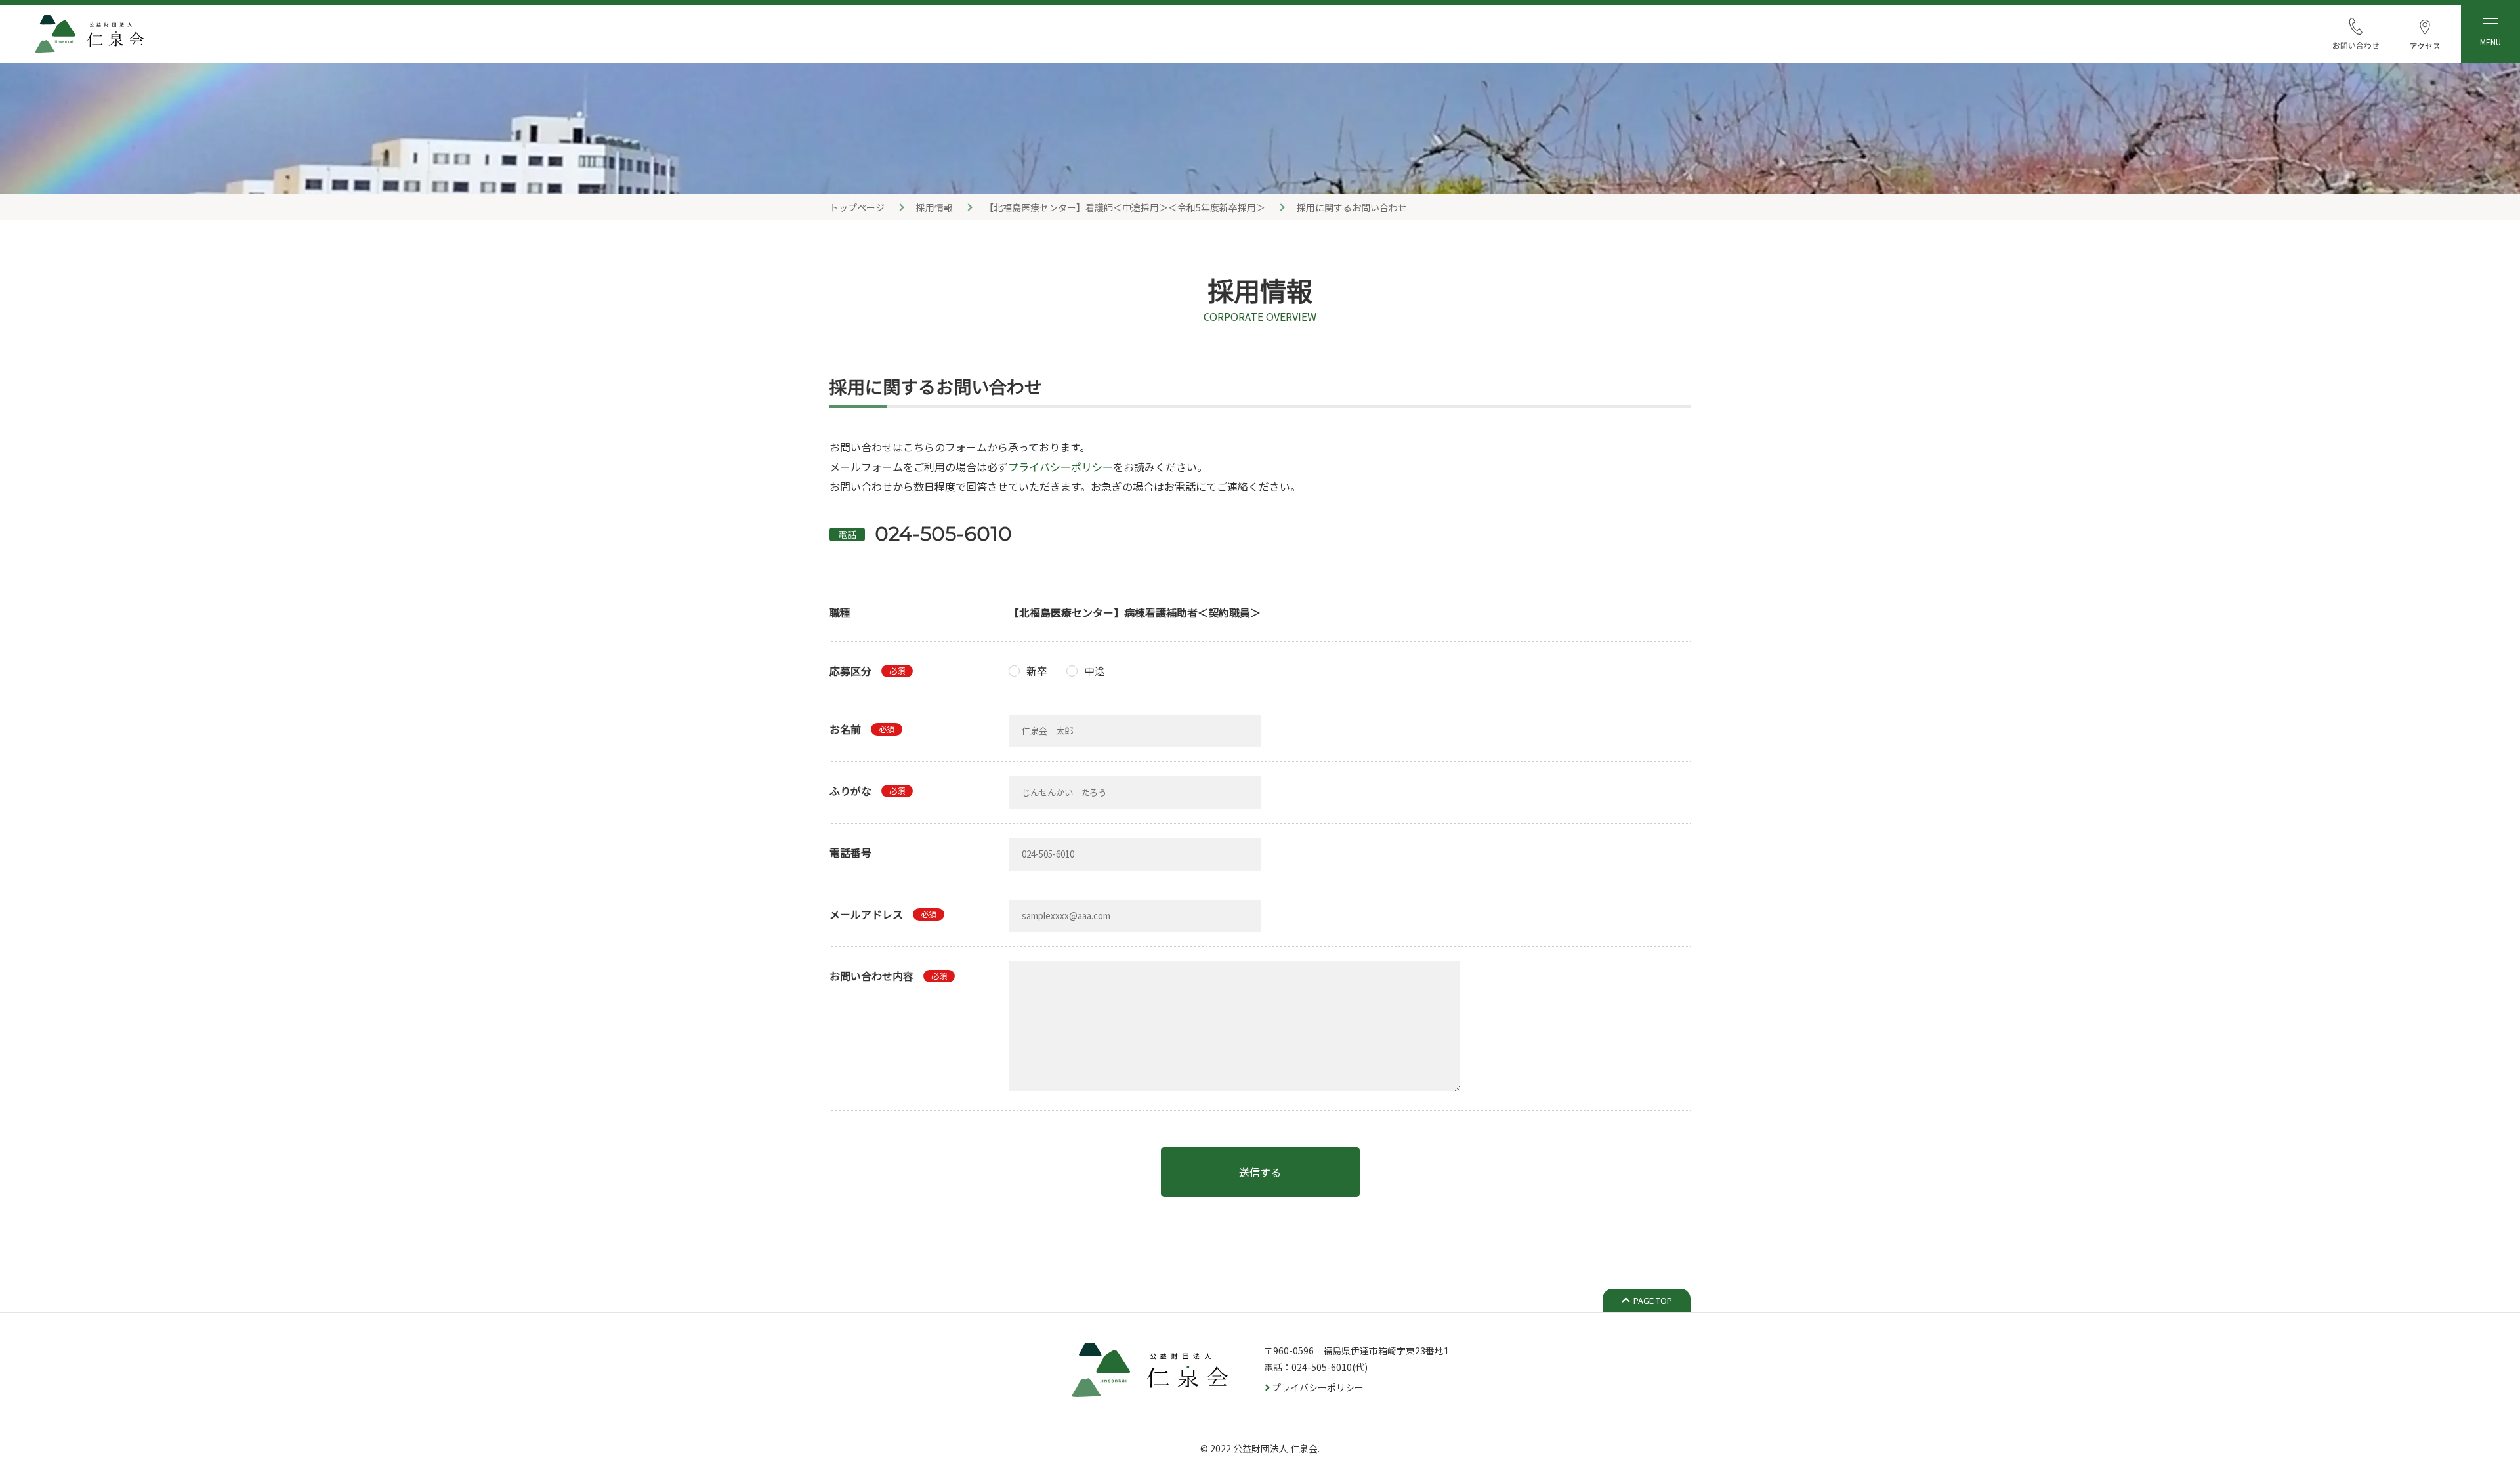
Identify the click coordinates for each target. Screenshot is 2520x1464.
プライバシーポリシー (1060, 467)
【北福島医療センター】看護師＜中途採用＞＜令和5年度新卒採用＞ (1125, 207)
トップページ (857, 207)
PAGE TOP (1653, 1300)
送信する (1260, 1172)
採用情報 (934, 207)
